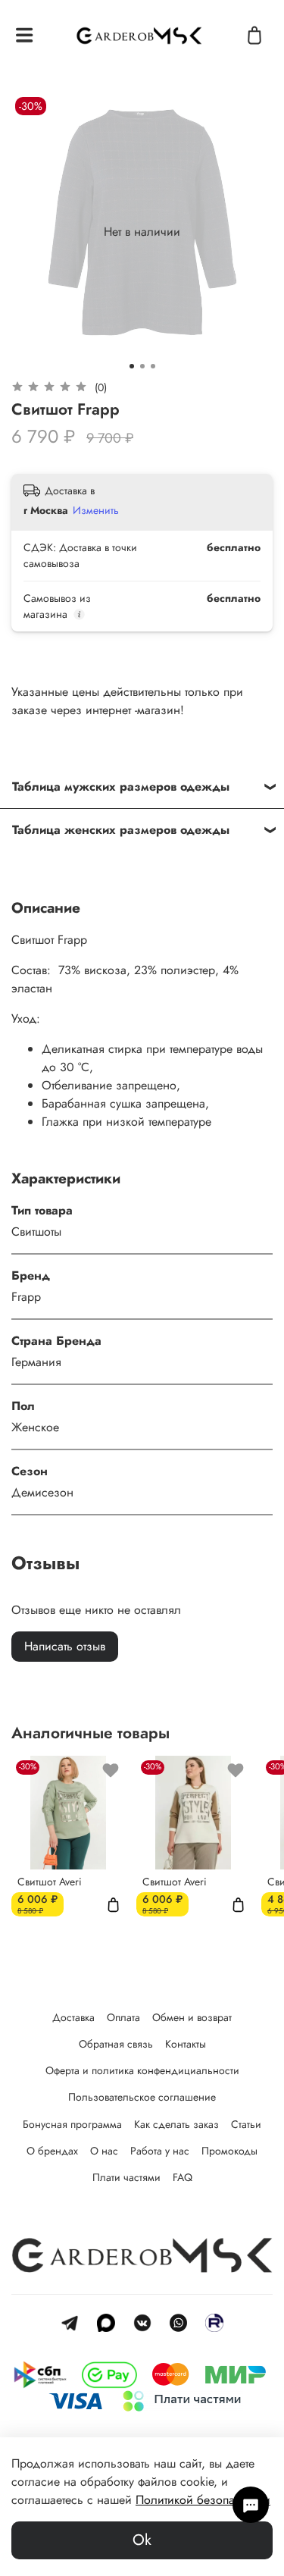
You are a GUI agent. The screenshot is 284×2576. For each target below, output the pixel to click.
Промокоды (229, 2151)
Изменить (96, 510)
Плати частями (126, 2177)
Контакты (186, 2044)
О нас (104, 2151)
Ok (142, 2540)
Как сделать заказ (176, 2124)
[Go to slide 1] (132, 366)
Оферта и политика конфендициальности (142, 2070)
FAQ (183, 2177)
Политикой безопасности (203, 2500)
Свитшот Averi (50, 1882)
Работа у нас (160, 2151)
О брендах (52, 2151)
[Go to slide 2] (142, 366)
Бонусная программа (72, 2124)
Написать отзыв (65, 1646)
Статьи (246, 2124)
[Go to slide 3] (153, 366)
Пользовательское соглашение (142, 2097)
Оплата (123, 2017)
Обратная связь (116, 2044)
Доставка (73, 2017)
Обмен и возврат (192, 2017)
